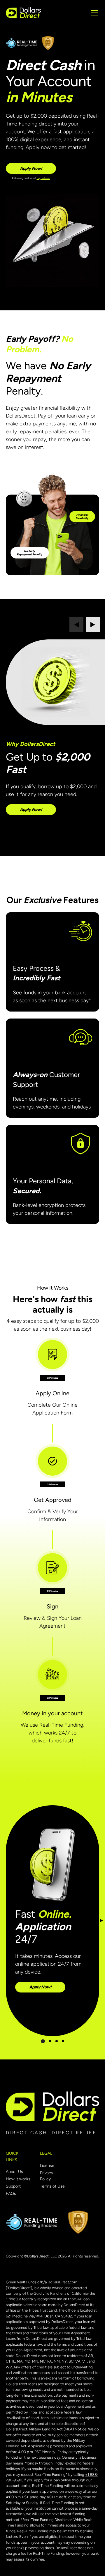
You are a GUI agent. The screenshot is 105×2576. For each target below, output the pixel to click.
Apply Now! (31, 168)
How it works (18, 2179)
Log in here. (43, 178)
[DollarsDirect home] (52, 2106)
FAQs (11, 2194)
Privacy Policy (47, 2176)
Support (13, 2186)
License (47, 2166)
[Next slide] (93, 625)
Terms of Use (52, 2186)
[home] (23, 13)
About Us (14, 2172)
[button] (93, 13)
